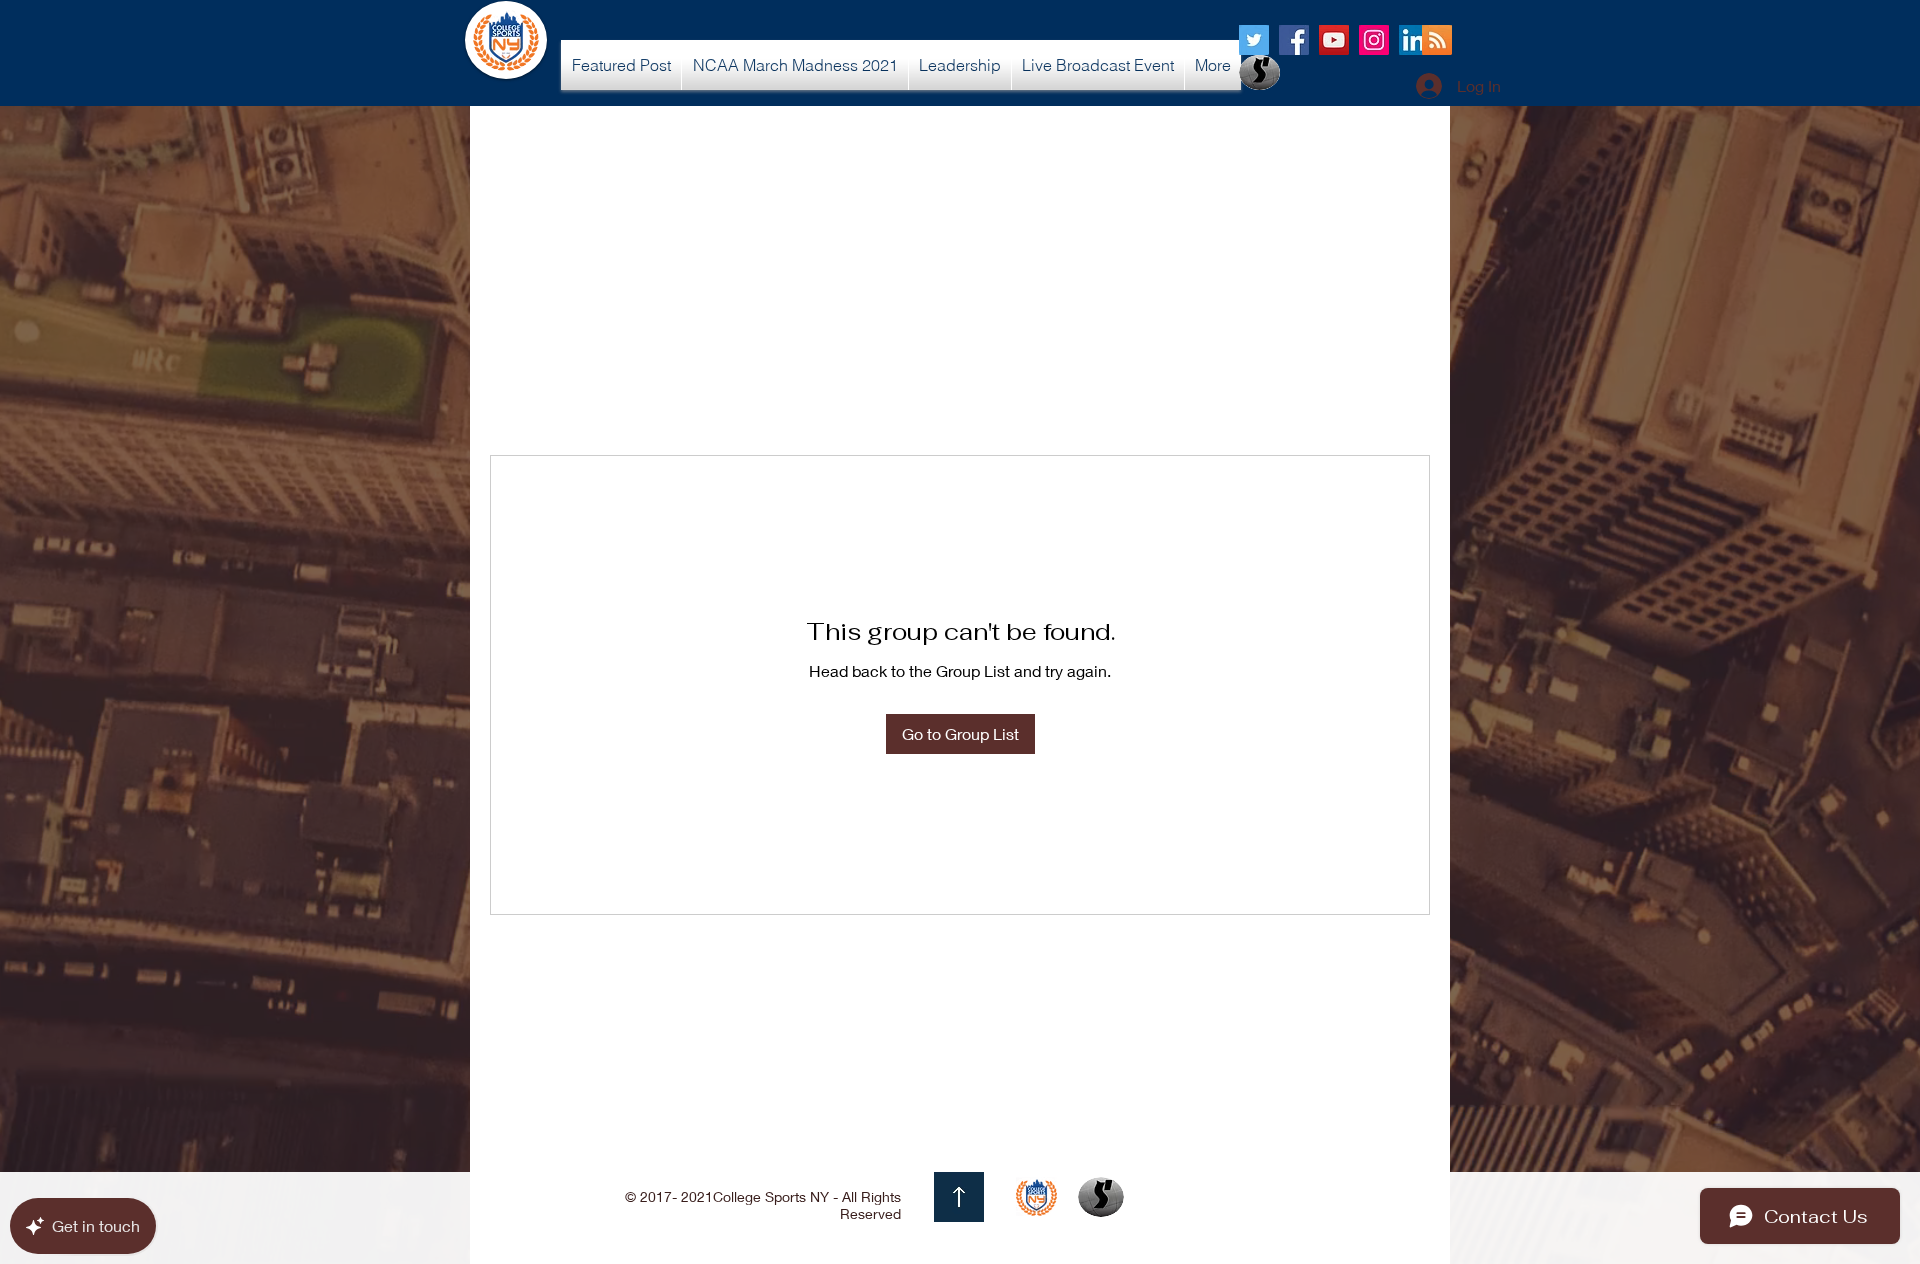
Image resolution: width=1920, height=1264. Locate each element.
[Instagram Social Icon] (1374, 40)
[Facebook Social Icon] (1294, 40)
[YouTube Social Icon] (1334, 40)
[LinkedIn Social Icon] (1414, 40)
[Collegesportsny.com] (1254, 40)
